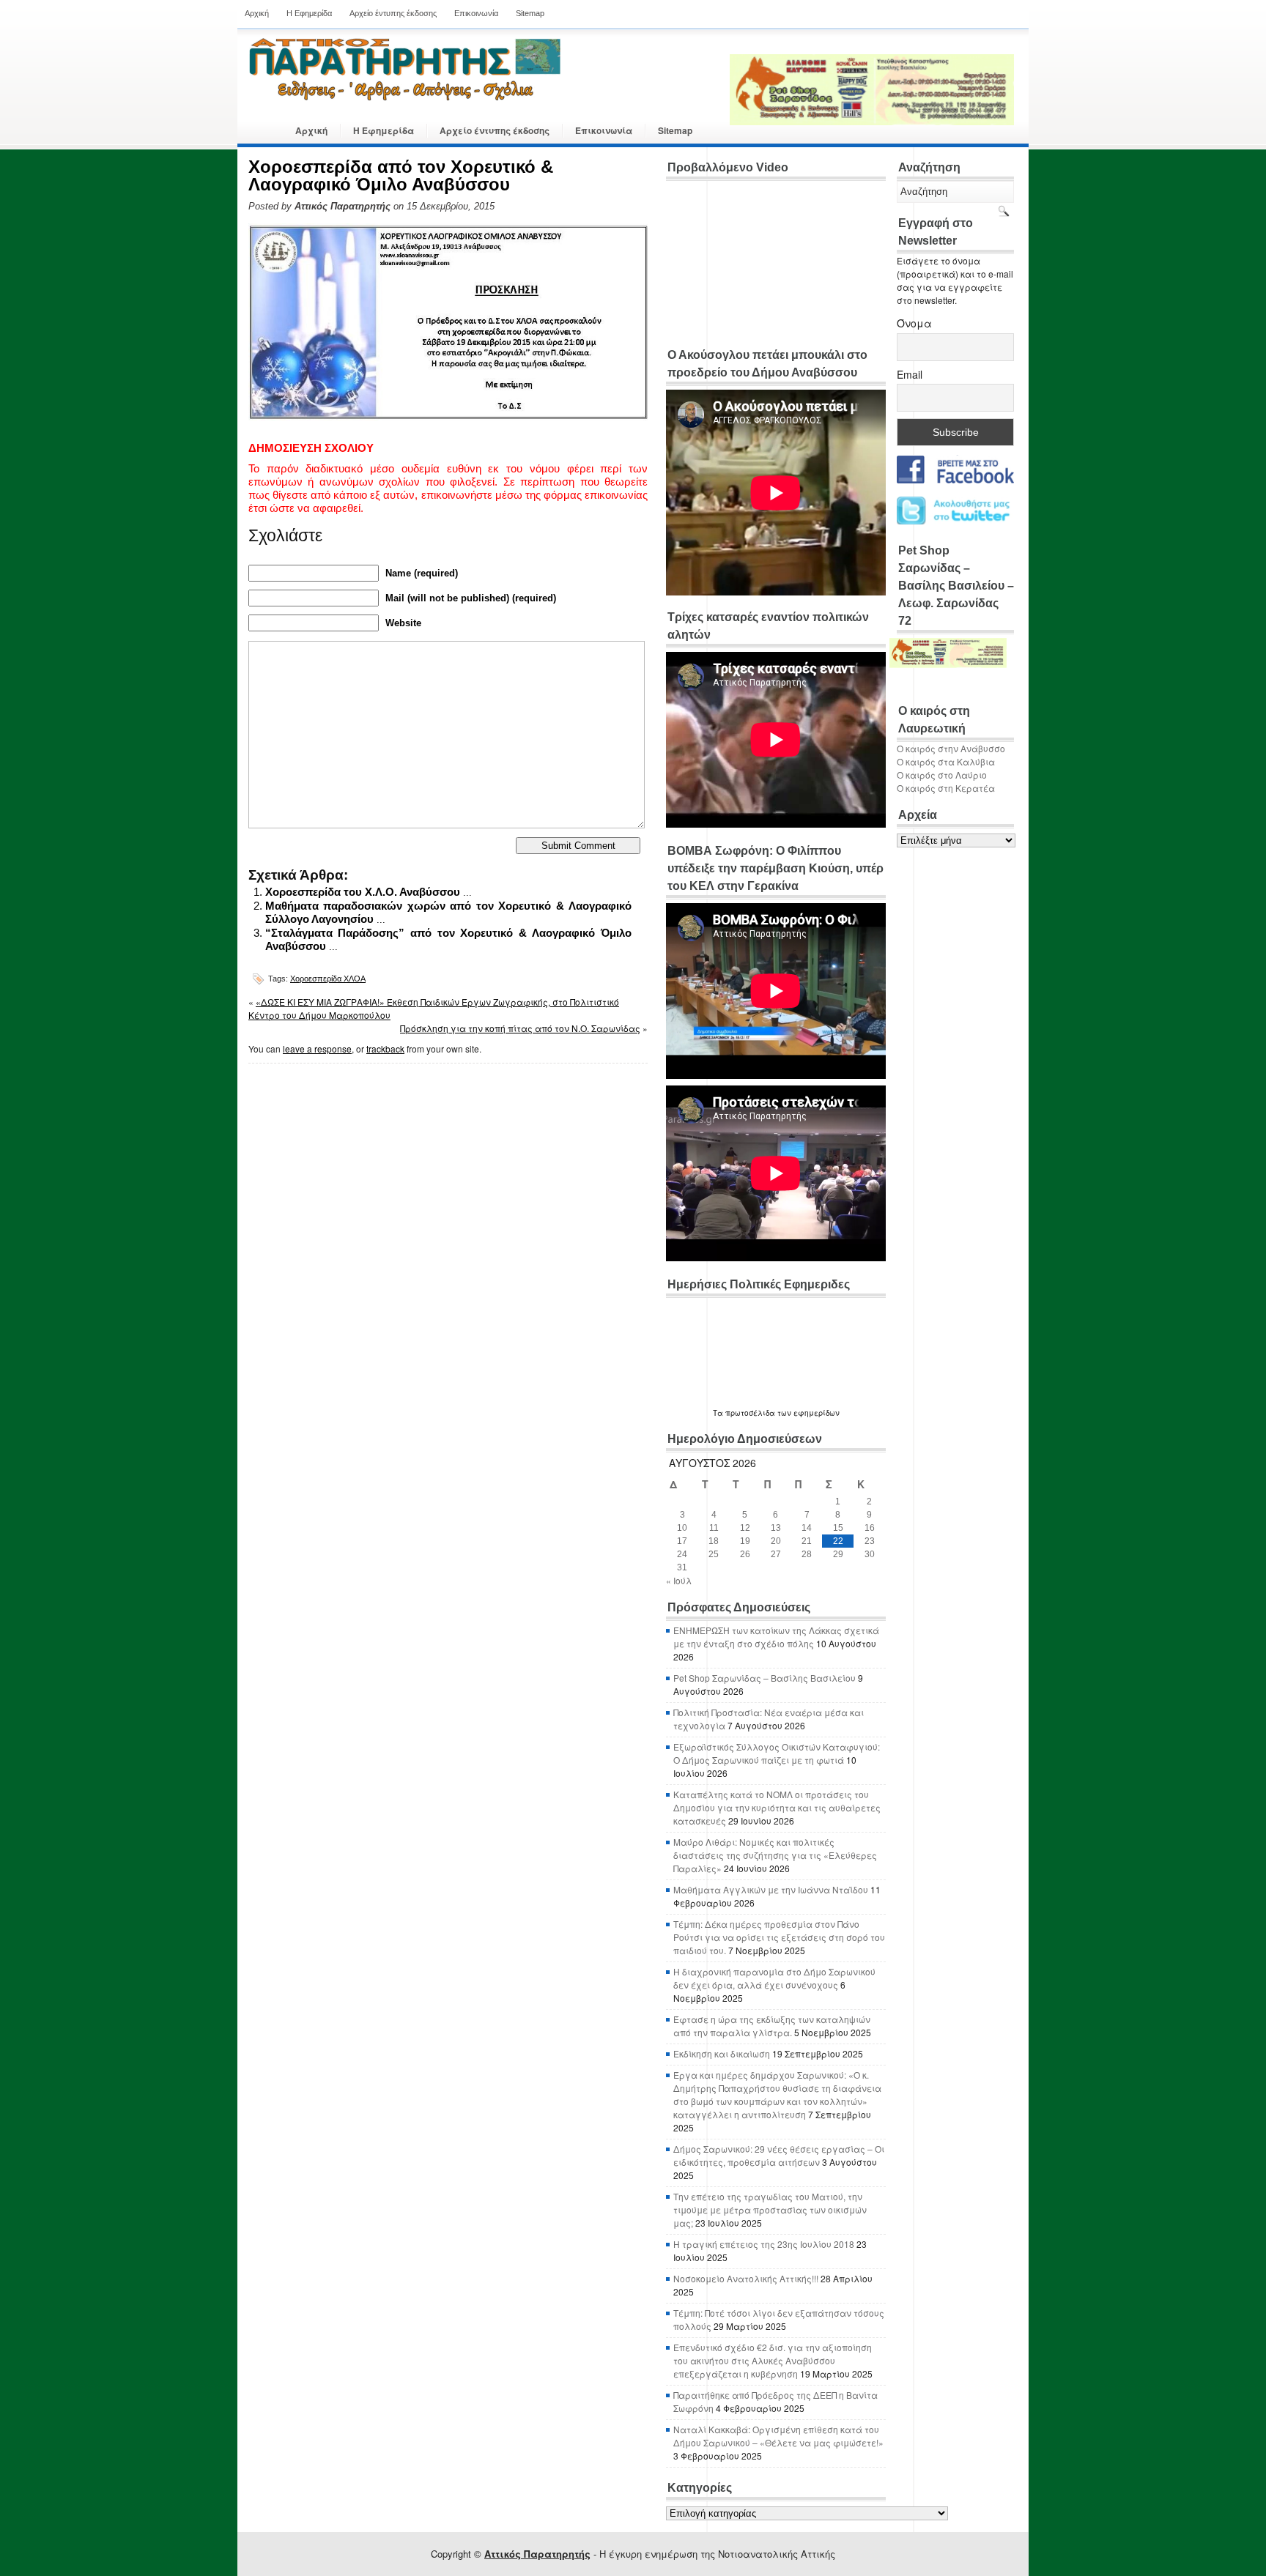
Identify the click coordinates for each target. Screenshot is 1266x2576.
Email (910, 374)
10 (682, 1528)
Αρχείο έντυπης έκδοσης (393, 13)
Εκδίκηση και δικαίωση (722, 2053)
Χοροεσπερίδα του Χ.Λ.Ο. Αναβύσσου (363, 892)
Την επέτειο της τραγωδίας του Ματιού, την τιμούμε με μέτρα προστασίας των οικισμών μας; (770, 2209)
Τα (719, 1413)
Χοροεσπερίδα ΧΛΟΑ (328, 979)
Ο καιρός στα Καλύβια (946, 761)
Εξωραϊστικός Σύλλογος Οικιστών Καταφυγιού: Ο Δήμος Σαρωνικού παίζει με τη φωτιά (777, 1753)
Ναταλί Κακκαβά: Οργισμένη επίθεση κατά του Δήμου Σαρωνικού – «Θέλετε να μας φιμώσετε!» (778, 2436)
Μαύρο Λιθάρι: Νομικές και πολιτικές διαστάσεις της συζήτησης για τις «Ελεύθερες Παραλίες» (775, 1855)
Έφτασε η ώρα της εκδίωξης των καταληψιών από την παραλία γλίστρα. (772, 2026)
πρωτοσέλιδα (750, 1413)
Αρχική (257, 13)
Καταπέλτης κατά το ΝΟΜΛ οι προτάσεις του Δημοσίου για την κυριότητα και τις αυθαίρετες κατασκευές (777, 1807)
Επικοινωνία (476, 13)
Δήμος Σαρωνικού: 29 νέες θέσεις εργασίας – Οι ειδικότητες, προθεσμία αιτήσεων (779, 2155)
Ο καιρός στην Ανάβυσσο (951, 748)
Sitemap (530, 13)
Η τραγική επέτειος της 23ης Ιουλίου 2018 (764, 2244)
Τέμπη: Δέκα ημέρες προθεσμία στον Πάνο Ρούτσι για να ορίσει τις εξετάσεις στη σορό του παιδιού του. (779, 1937)
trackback (385, 1048)
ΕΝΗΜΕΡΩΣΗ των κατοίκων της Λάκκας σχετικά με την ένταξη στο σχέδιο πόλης (776, 1637)
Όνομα (914, 323)
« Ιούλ (679, 1580)
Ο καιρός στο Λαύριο (942, 775)
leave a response (317, 1048)
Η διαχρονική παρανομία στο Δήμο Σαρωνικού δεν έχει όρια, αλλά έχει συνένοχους (774, 1978)
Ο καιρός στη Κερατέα (946, 788)
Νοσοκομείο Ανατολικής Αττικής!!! (746, 2278)
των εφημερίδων (807, 1413)
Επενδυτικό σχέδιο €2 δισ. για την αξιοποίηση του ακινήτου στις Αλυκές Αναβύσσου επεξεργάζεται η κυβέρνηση (773, 2360)
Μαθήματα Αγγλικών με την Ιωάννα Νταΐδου (771, 1889)
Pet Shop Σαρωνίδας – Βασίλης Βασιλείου (765, 1678)
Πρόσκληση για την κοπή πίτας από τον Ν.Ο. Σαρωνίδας (520, 1028)
